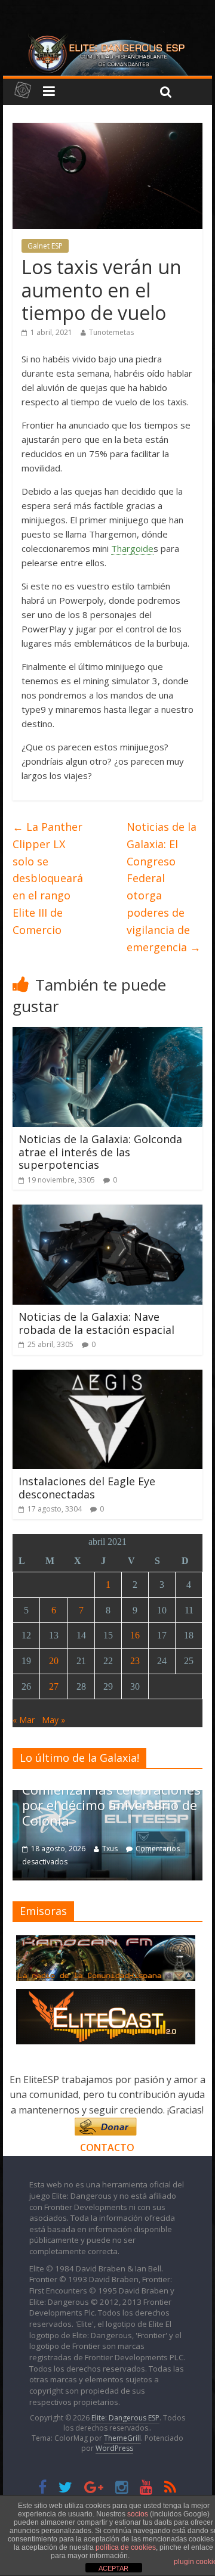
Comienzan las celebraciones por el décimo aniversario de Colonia (111, 1805)
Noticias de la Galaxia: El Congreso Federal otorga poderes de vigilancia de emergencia (164, 887)
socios (138, 2514)
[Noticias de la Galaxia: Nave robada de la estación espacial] (108, 1212)
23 (135, 1661)
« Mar (24, 1720)
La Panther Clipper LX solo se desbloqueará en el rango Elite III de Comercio (48, 878)
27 (54, 1686)
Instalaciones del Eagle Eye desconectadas (87, 1488)
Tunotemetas (111, 332)
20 (54, 1661)
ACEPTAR (113, 2568)
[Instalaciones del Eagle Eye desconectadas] (108, 1377)
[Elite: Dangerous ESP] (107, 38)
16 (135, 1635)
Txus (110, 1849)
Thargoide (132, 548)
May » (53, 1720)
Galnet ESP (45, 246)
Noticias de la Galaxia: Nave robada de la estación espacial (96, 1323)
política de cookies (126, 2547)
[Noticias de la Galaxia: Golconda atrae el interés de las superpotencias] (108, 1034)
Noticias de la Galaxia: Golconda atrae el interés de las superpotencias (100, 1152)
